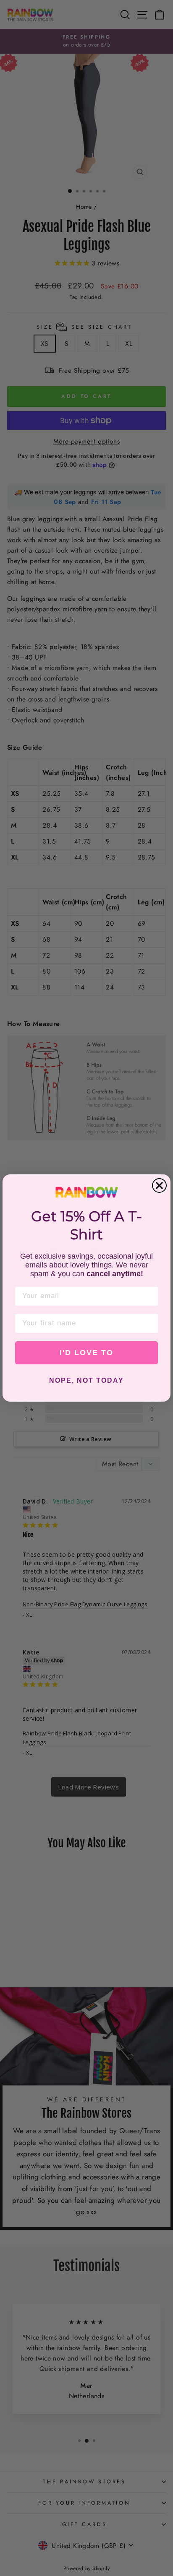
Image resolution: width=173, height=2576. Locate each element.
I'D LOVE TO (86, 1353)
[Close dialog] (159, 1185)
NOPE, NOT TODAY (86, 1380)
